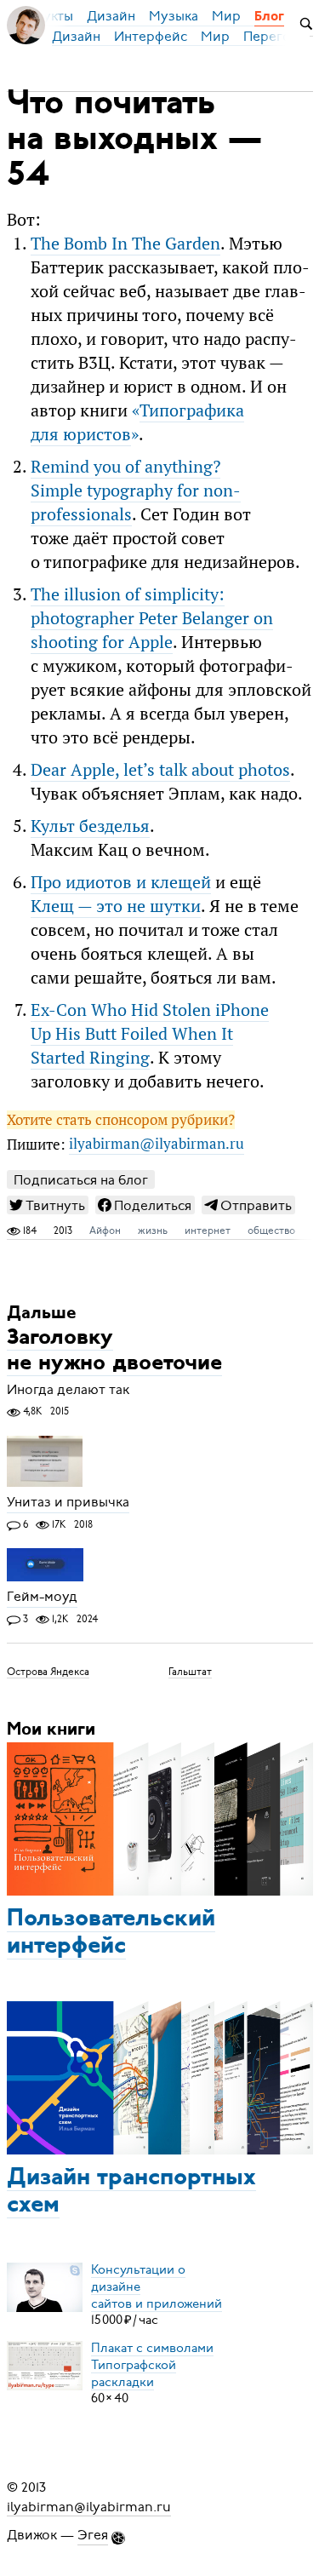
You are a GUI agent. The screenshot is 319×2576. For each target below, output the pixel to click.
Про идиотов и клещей (121, 882)
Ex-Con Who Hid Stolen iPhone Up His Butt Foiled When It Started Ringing (150, 1034)
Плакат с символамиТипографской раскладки (152, 2364)
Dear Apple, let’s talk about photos (160, 770)
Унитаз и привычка (68, 1503)
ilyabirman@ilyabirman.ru (157, 1145)
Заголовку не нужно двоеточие (114, 1351)
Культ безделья (90, 826)
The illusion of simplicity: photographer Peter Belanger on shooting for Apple (152, 618)
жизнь (153, 1231)
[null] (48, 1205)
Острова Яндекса (48, 1671)
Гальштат (190, 1671)
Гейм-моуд (42, 1598)
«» (137, 422)
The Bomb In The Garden (125, 244)
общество (271, 1231)
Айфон (105, 1231)
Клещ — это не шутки (116, 906)
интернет (208, 1231)
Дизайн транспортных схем (131, 2192)
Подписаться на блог (81, 1180)
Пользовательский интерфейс (111, 1933)
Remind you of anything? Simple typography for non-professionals (136, 491)
